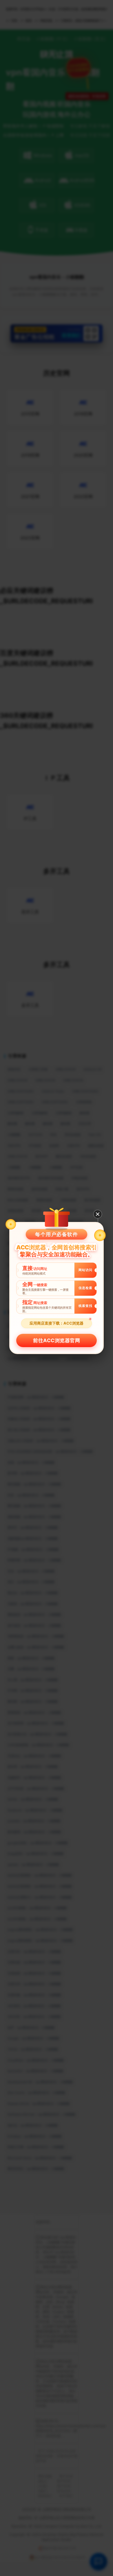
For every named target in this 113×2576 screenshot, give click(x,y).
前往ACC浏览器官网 (57, 1340)
